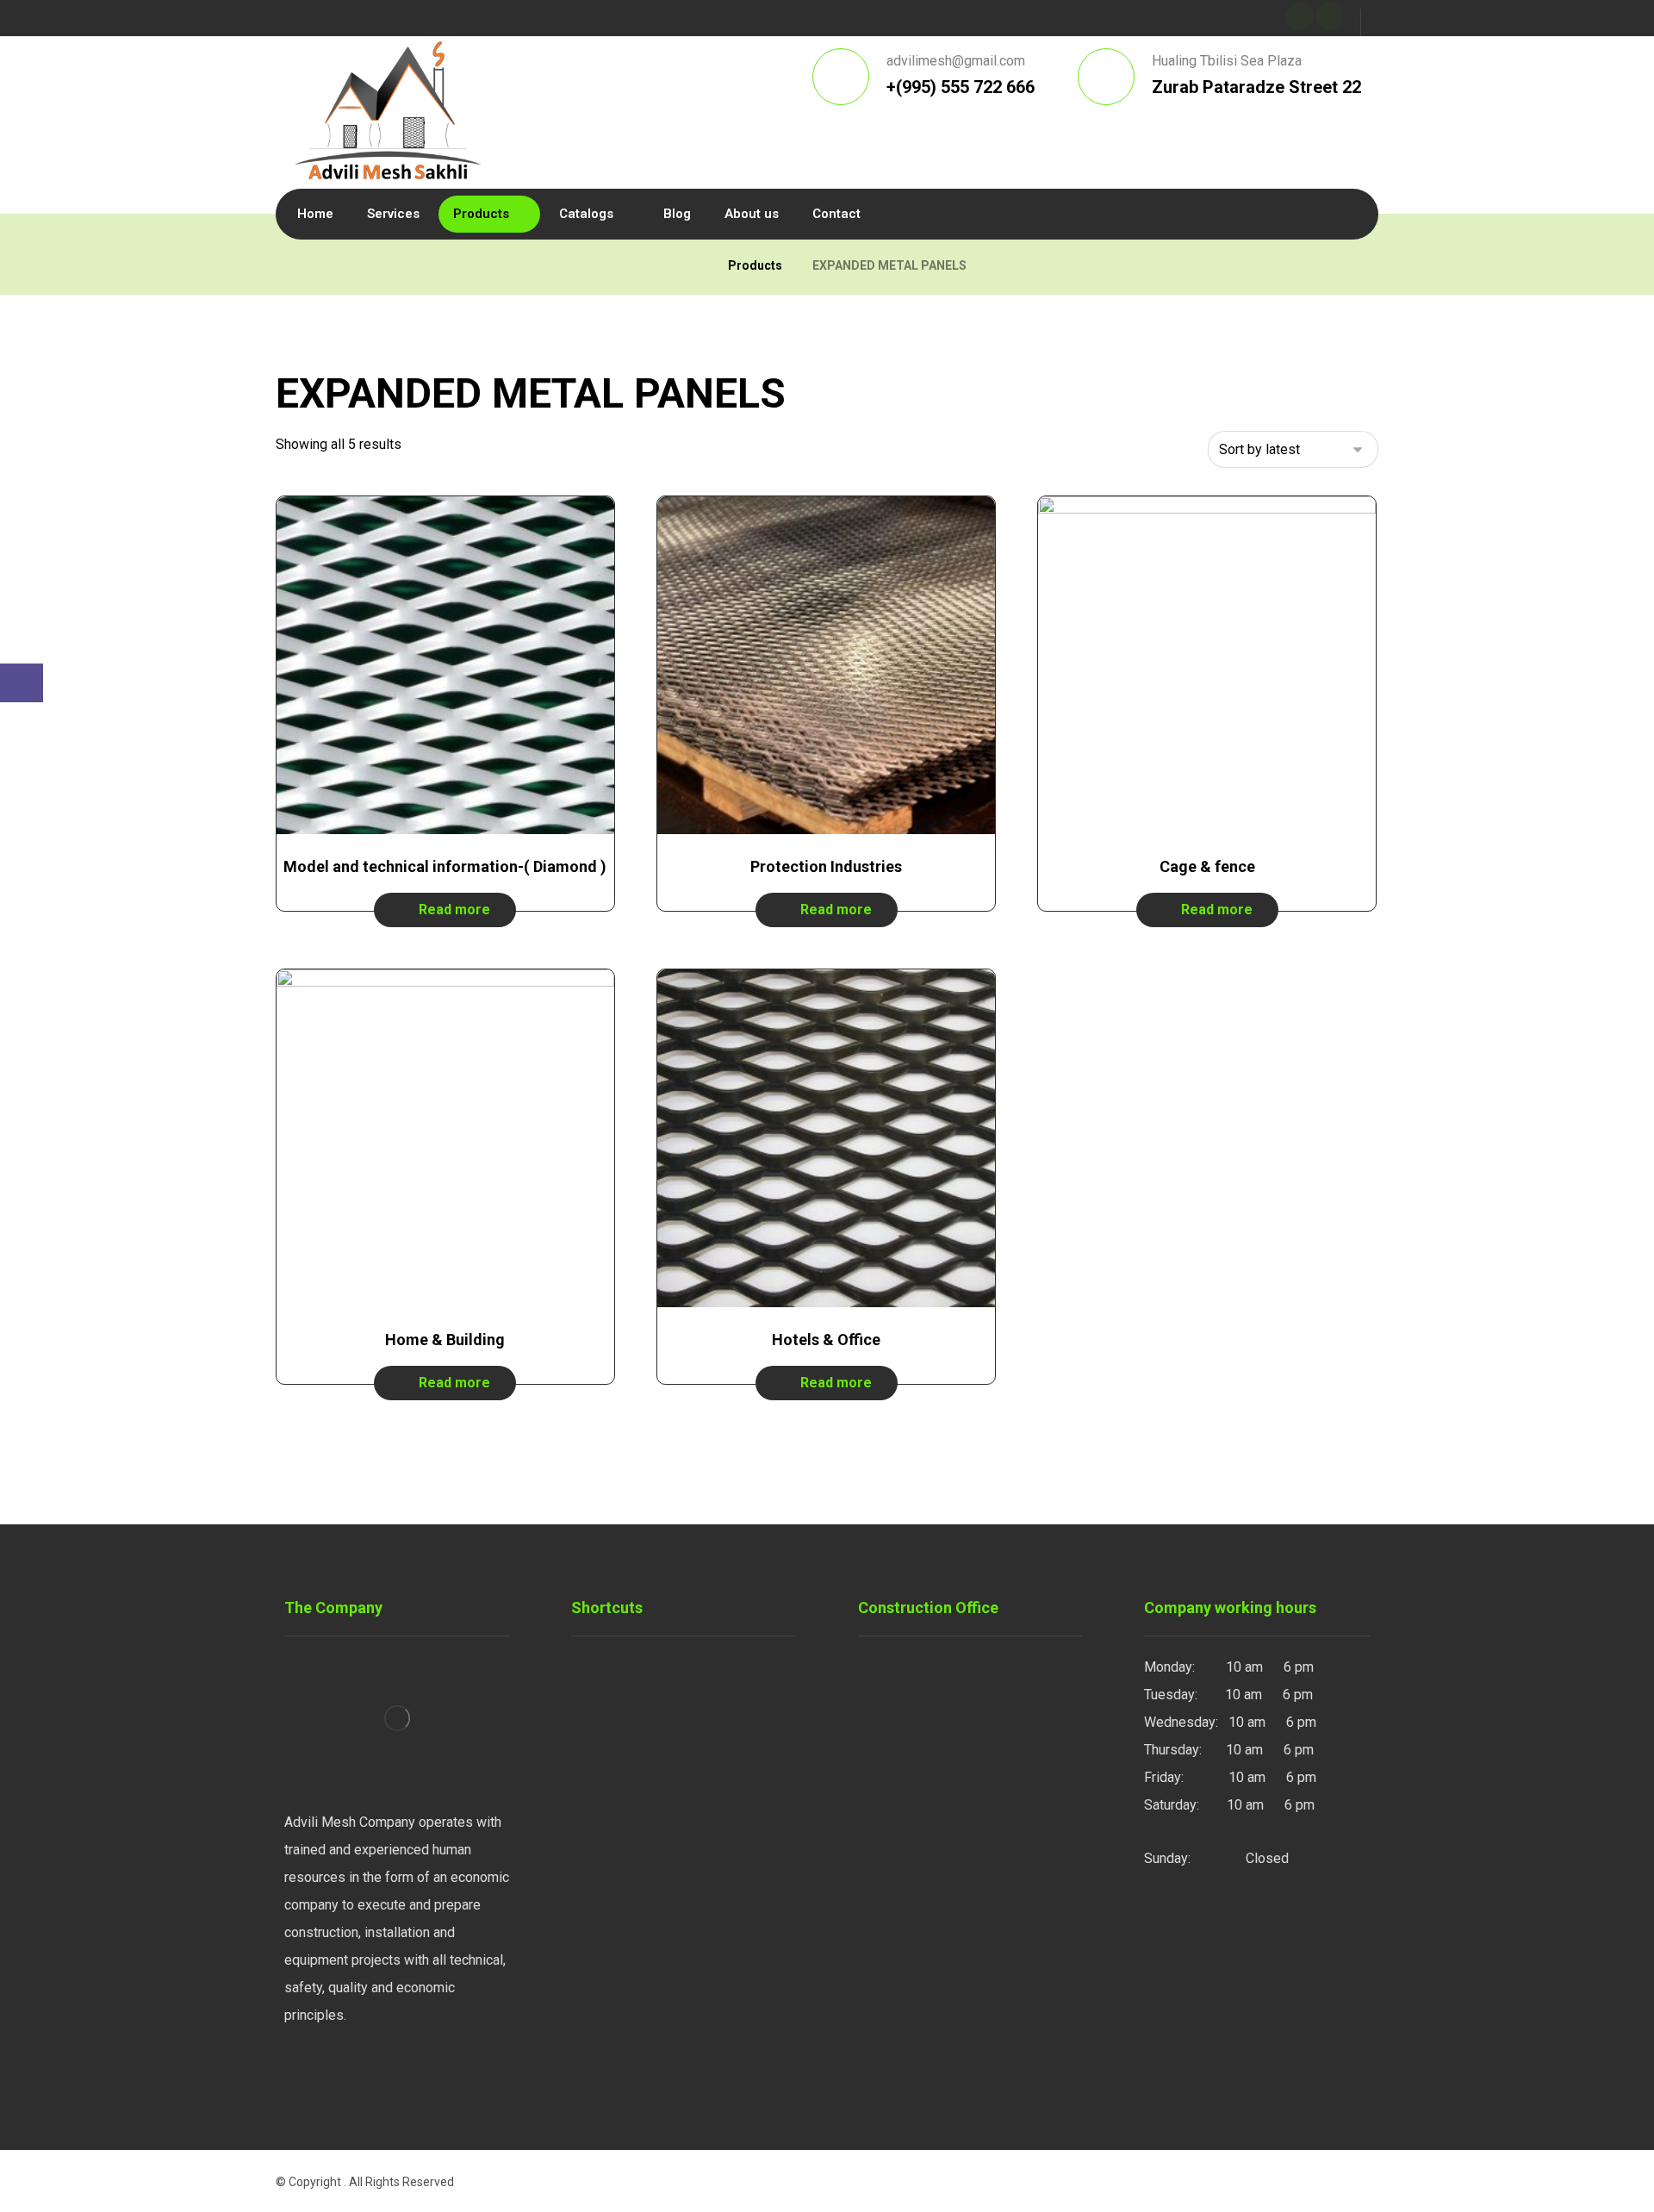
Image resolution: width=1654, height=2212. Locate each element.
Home (610, 1667)
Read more (454, 910)
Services (619, 1695)
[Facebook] (336, 2072)
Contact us (624, 1777)
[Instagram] (302, 2072)
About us (619, 1805)
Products (619, 1722)
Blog (606, 1750)
